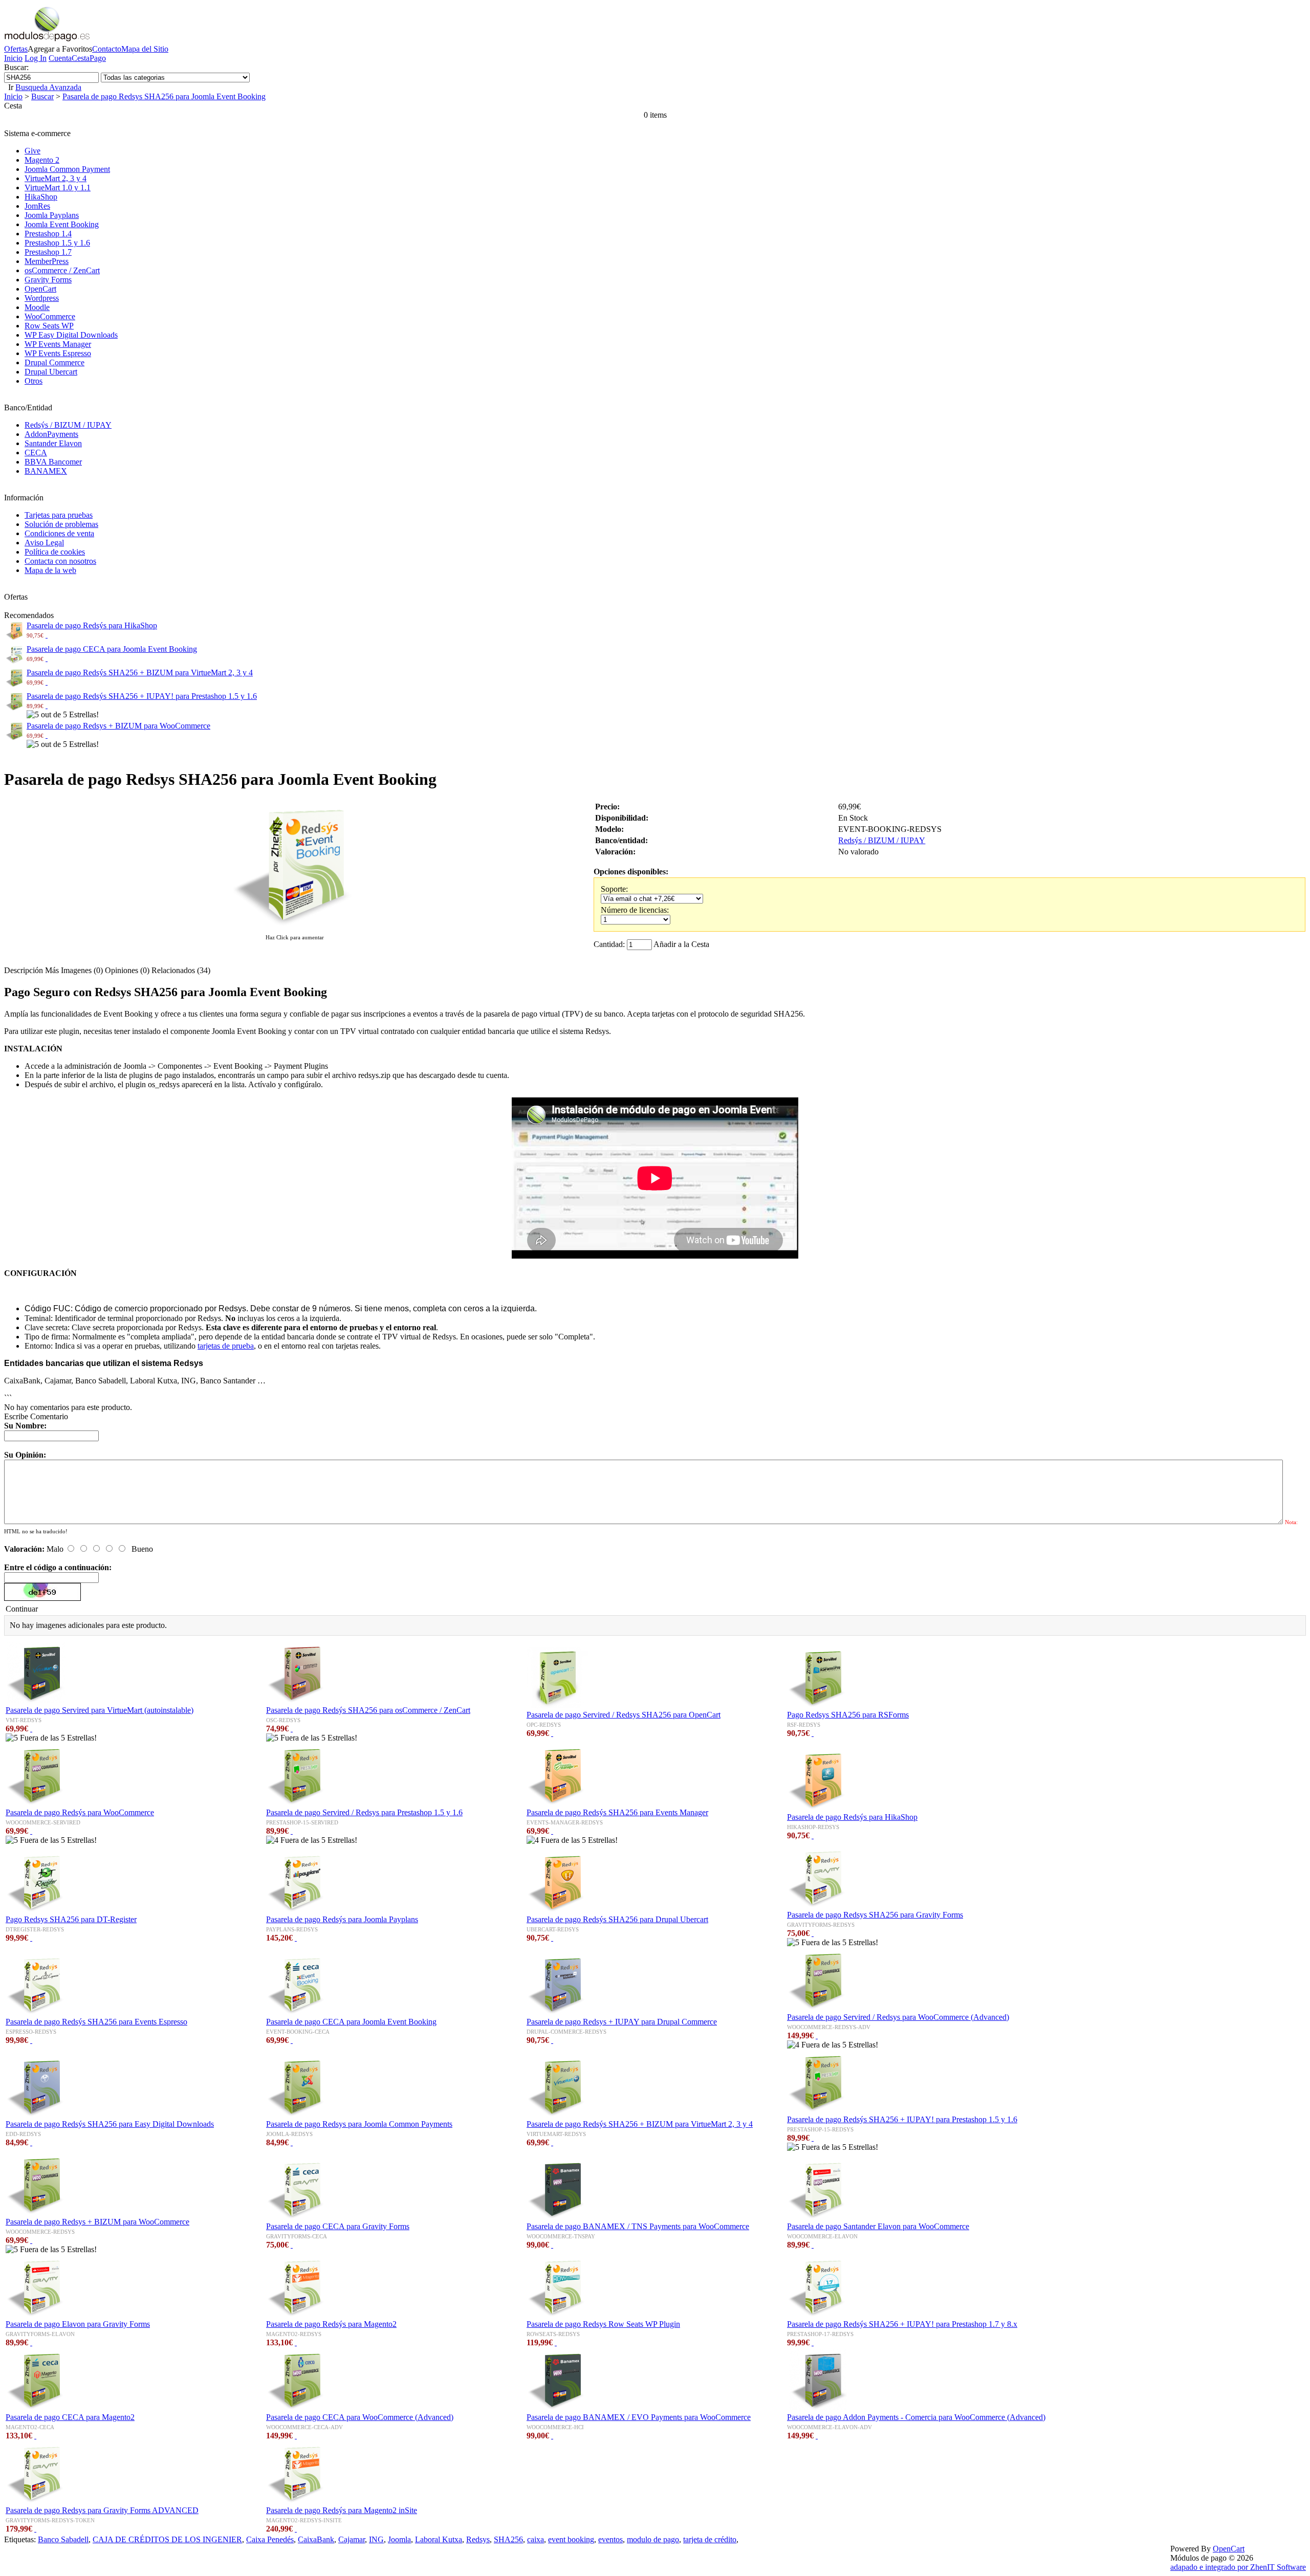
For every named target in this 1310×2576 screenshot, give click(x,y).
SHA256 (508, 2539)
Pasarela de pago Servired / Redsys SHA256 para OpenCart (624, 1715)
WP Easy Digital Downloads (71, 335)
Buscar (42, 96)
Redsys (478, 2539)
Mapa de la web (50, 570)
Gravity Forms (48, 280)
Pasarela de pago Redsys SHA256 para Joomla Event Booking (164, 96)
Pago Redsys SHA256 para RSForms (848, 1715)
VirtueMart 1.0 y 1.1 (58, 188)
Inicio (13, 58)
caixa (536, 2539)
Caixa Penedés (270, 2539)
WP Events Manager (58, 344)
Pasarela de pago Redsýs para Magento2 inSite (342, 2510)
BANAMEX (46, 471)
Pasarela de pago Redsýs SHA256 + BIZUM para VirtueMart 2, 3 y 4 (140, 673)
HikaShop (41, 197)
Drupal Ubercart (51, 372)
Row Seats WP (49, 326)
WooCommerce (50, 316)
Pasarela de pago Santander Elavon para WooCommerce (878, 2226)
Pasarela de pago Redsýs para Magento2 (331, 2324)
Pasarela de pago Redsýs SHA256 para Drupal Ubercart (617, 1919)
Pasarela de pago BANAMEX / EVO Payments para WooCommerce (639, 2417)
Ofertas (16, 49)
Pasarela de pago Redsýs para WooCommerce (80, 1812)
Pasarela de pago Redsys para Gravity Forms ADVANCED (102, 2510)
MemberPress (47, 261)
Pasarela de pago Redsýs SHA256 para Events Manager (617, 1812)
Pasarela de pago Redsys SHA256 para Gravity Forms (875, 1915)
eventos (610, 2539)
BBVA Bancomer (53, 462)
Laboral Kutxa (439, 2539)
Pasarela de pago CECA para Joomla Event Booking (112, 649)
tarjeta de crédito (710, 2539)
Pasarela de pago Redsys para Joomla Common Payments (359, 2124)
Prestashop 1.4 (48, 234)
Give (32, 151)
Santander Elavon (53, 443)
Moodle (37, 307)
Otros (34, 381)
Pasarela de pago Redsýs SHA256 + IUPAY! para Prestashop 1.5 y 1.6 (142, 696)
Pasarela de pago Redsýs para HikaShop (92, 625)
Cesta (81, 58)
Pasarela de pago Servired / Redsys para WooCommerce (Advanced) (898, 2017)
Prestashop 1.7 (48, 252)
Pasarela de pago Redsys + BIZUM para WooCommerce (118, 726)
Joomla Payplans (52, 215)
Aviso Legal (44, 543)
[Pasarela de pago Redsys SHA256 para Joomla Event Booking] (295, 927)
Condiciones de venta (59, 533)
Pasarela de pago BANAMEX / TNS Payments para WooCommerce (638, 2226)
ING (376, 2539)
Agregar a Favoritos (60, 49)
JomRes (37, 206)
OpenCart (40, 289)
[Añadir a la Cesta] (47, 635)
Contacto (107, 49)
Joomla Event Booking (62, 224)
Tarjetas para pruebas (59, 515)
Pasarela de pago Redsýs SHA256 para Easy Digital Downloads (110, 2124)
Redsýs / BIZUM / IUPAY (68, 425)
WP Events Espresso (58, 353)
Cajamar (352, 2539)
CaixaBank (316, 2539)
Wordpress (42, 298)
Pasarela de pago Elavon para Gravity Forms (78, 2324)
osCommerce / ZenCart (62, 270)
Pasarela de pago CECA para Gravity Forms (338, 2226)
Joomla (399, 2539)
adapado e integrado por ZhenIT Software (1238, 2567)
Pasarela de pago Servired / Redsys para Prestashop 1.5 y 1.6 (364, 1812)
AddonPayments (51, 434)
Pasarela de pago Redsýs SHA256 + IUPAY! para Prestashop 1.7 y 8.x (902, 2324)
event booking (571, 2539)
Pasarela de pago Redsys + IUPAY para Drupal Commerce (622, 2022)
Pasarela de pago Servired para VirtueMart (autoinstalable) (100, 1710)
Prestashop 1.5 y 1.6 (57, 243)
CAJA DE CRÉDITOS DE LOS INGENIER (167, 2539)
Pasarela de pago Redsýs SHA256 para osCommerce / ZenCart (368, 1710)
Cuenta (60, 58)
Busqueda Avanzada (48, 87)
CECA (36, 453)
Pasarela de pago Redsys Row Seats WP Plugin (603, 2324)
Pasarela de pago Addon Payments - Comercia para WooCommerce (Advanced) (916, 2417)
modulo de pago (653, 2539)
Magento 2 (42, 160)
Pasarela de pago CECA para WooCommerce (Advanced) (360, 2417)
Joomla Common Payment (67, 169)
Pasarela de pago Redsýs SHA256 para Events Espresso (96, 2022)
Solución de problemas (61, 524)
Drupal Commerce (54, 362)
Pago (98, 58)
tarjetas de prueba (226, 1346)
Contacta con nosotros (60, 561)
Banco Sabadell (63, 2539)
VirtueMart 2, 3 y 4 (56, 178)
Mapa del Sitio (145, 49)
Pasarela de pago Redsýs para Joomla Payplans (342, 1919)
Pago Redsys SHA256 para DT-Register (71, 1919)
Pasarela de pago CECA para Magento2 (70, 2417)
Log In (36, 58)
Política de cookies (55, 552)
